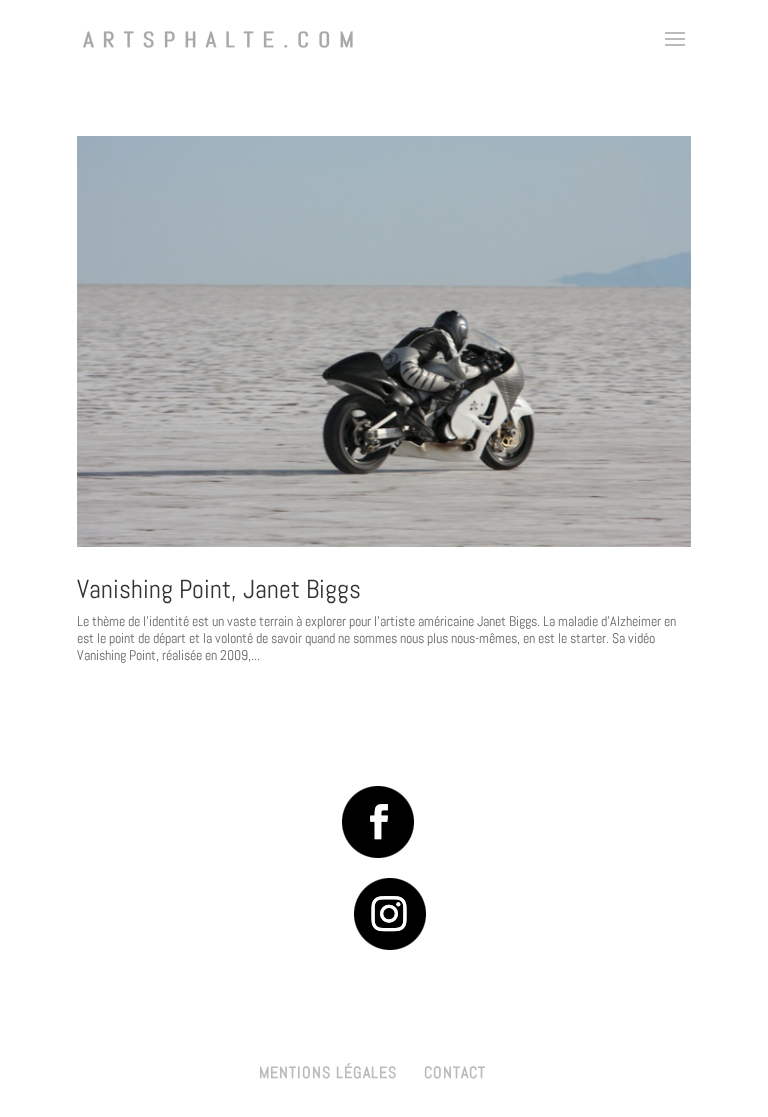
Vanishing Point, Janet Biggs (219, 589)
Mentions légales (328, 1072)
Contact (455, 1072)
